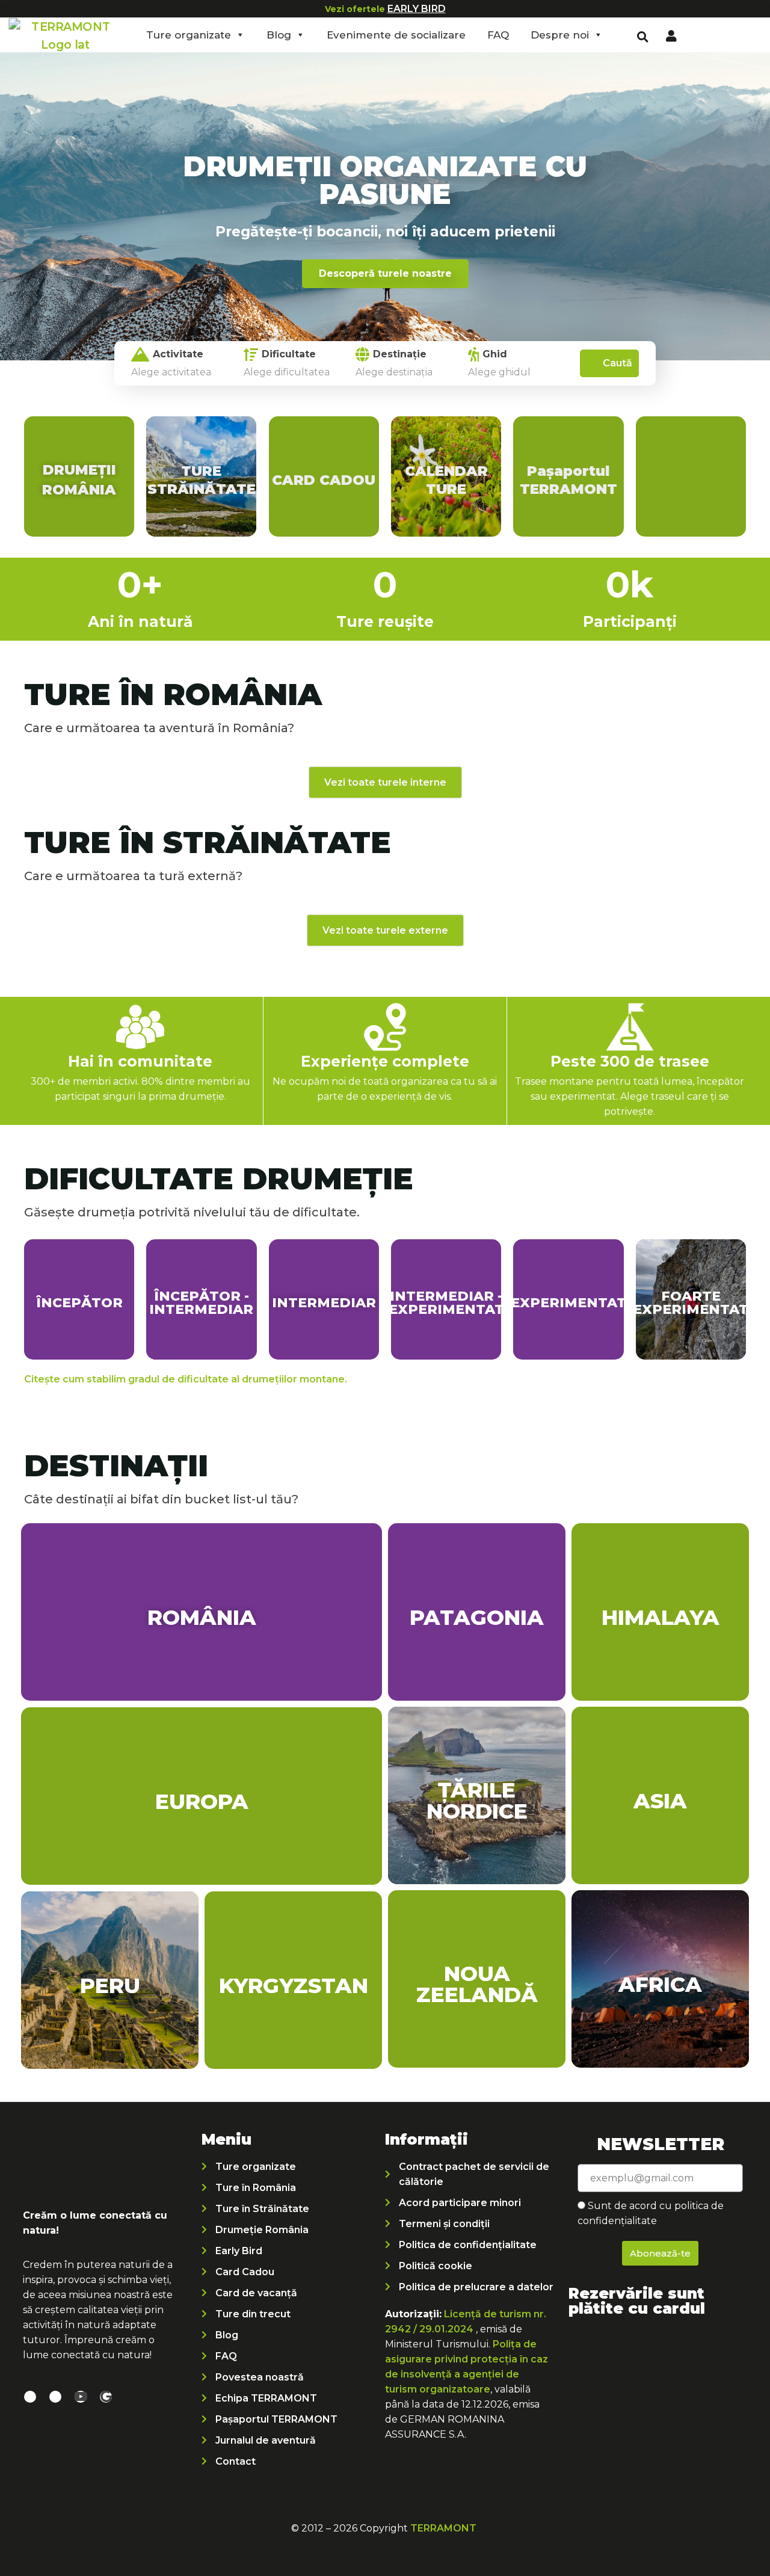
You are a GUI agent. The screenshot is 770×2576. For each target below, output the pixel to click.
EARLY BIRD (417, 9)
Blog (279, 35)
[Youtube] (81, 2397)
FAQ (498, 35)
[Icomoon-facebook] (30, 2397)
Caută (618, 363)
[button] (643, 37)
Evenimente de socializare (396, 35)
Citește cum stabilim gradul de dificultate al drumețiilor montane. (186, 1379)
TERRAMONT (443, 2528)
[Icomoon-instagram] (55, 2397)
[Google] (106, 2397)
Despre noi (560, 35)
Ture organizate (189, 35)
